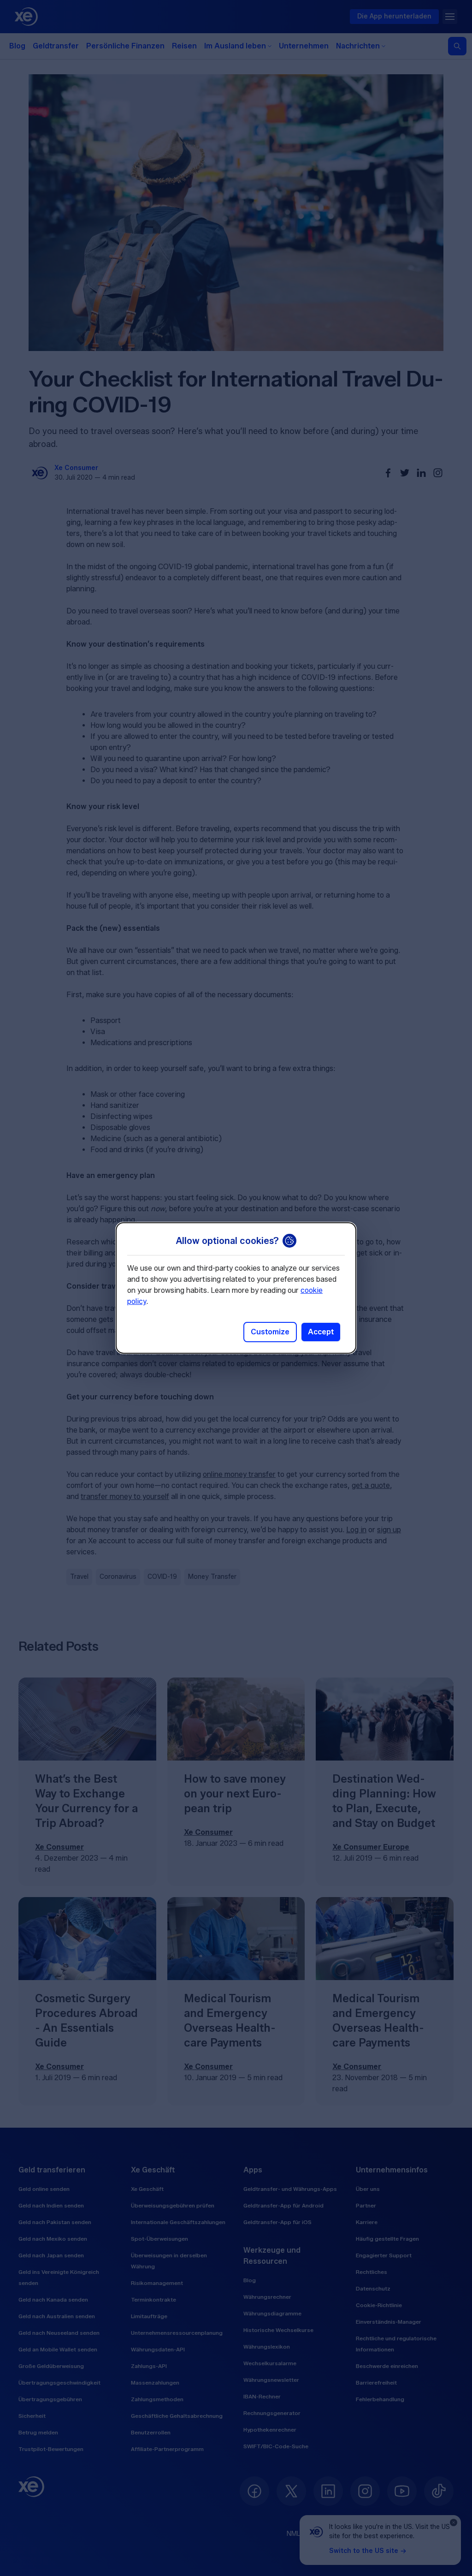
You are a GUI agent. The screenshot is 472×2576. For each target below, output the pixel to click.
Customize (270, 1332)
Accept (321, 1332)
